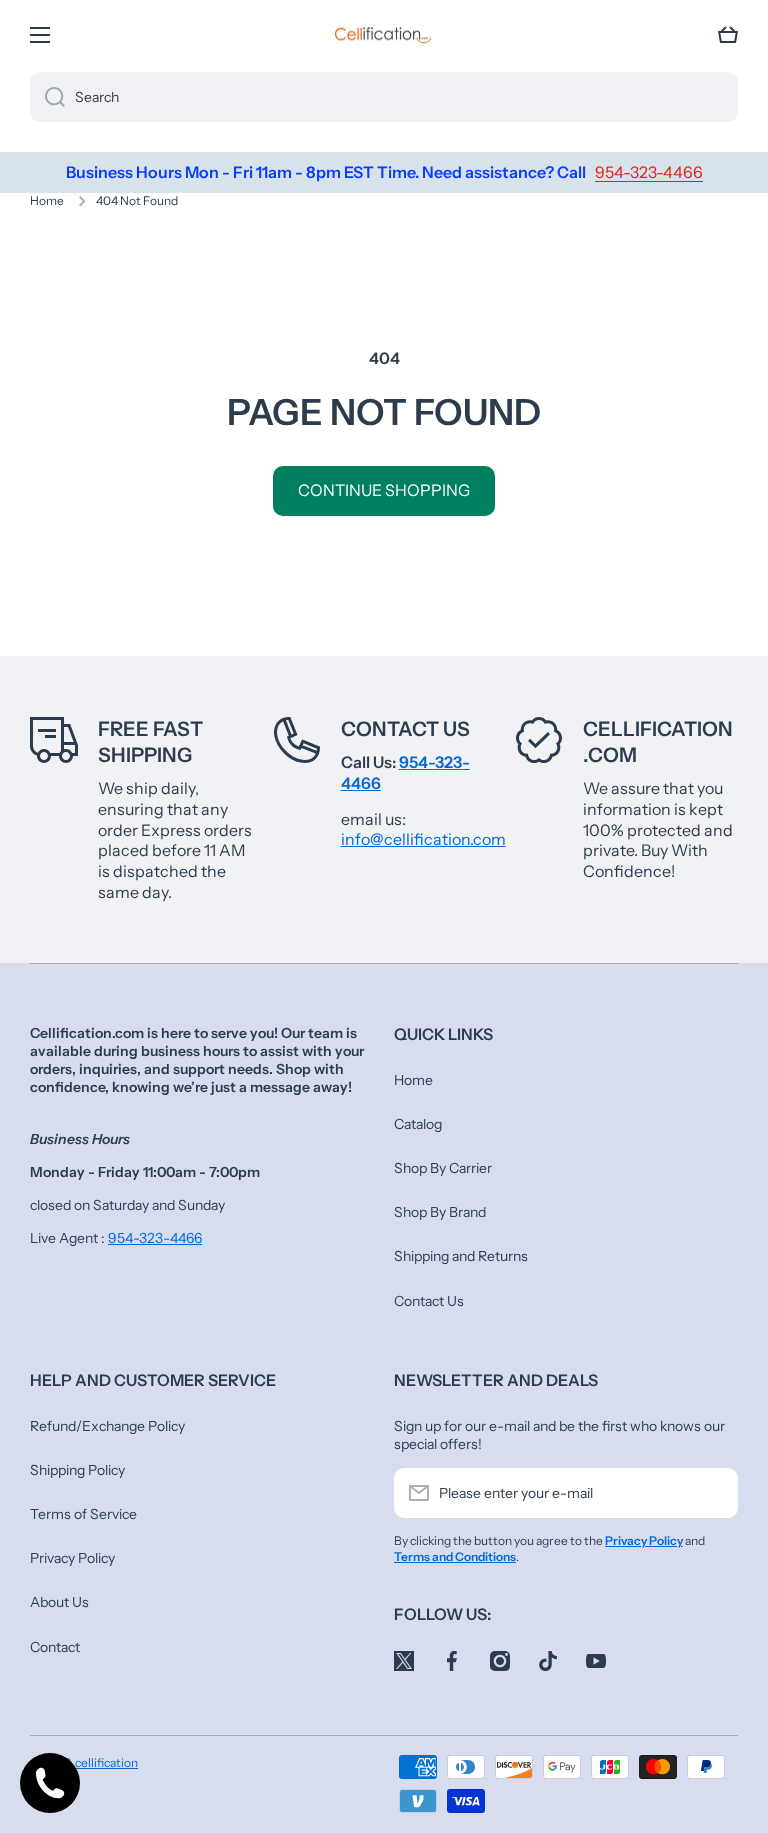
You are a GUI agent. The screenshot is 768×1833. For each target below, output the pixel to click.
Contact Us (405, 729)
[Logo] (384, 35)
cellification (106, 1762)
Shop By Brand (440, 1212)
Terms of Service (83, 1514)
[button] (728, 35)
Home (47, 200)
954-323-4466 (155, 1238)
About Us (59, 1602)
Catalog (418, 1124)
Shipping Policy (77, 1470)
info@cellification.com (423, 839)
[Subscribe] (713, 1493)
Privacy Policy (72, 1558)
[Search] (47, 97)
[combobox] (384, 97)
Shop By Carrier (443, 1168)
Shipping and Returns (461, 1256)
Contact (55, 1647)
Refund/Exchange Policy (107, 1426)
